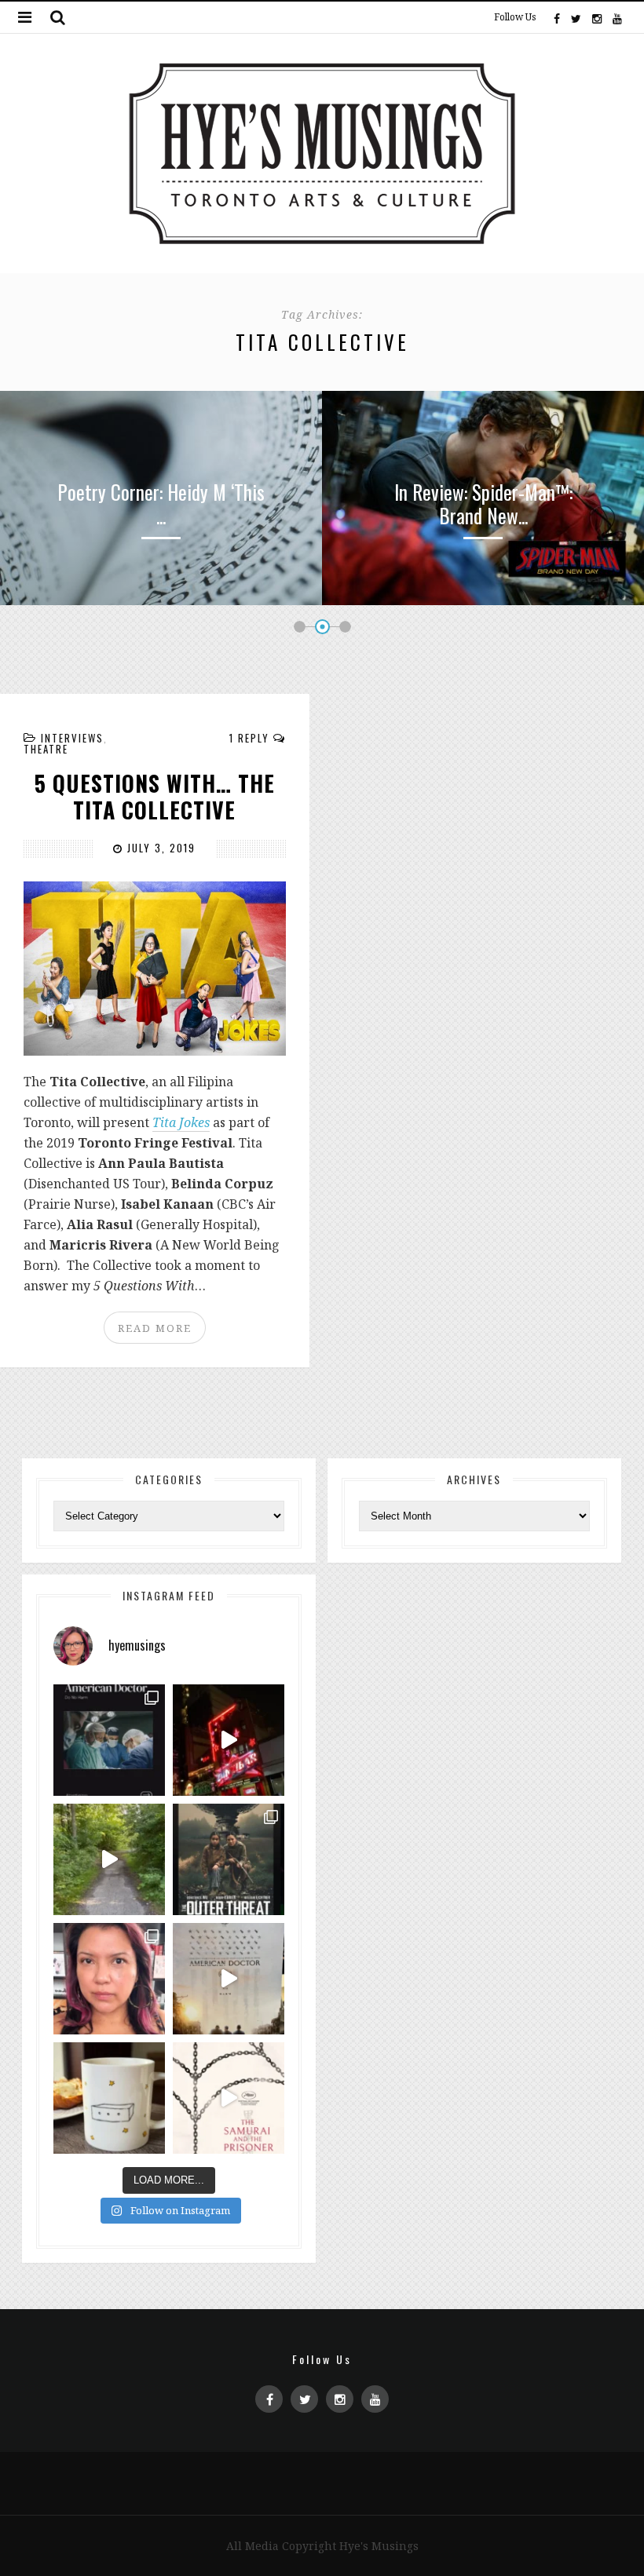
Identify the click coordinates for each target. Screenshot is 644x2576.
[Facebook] (557, 17)
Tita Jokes (181, 1122)
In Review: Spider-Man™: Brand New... (483, 504)
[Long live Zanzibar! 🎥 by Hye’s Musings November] (229, 1740)
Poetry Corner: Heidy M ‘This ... (161, 504)
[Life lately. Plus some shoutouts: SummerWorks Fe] (109, 1859)
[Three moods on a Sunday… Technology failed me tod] (109, 1979)
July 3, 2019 (159, 848)
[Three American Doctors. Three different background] (229, 1979)
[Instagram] (597, 17)
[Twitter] (576, 17)
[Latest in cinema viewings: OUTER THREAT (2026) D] (229, 1859)
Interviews (72, 738)
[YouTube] (617, 17)
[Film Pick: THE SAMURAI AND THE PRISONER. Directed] (229, 2098)
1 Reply (249, 738)
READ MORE (155, 1328)
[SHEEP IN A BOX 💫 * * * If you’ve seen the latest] (109, 2098)
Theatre (46, 749)
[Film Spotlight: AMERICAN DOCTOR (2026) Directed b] (109, 1740)
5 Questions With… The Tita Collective (155, 796)
